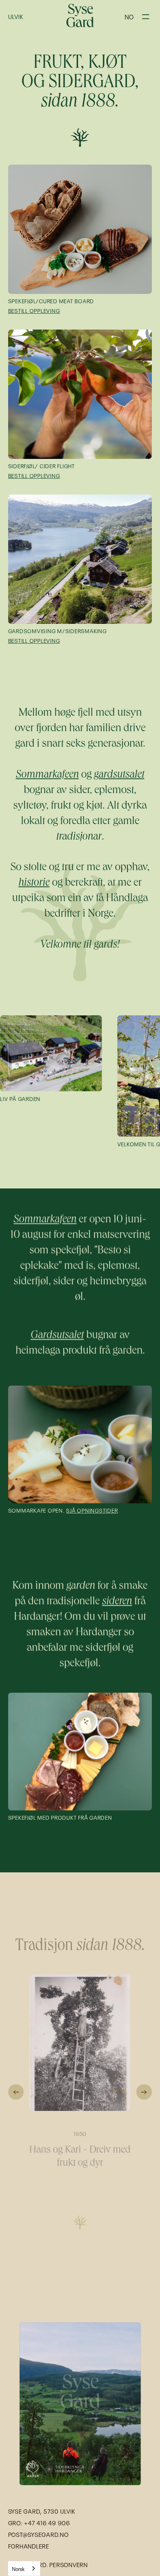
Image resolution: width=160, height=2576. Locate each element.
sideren (117, 1602)
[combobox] (24, 2568)
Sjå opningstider (92, 1510)
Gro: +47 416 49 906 (39, 2523)
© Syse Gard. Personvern (48, 2564)
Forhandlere (29, 2546)
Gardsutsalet (57, 1336)
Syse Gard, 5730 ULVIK (42, 2511)
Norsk (18, 2568)
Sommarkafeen (45, 1220)
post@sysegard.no (38, 2534)
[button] (129, 16)
